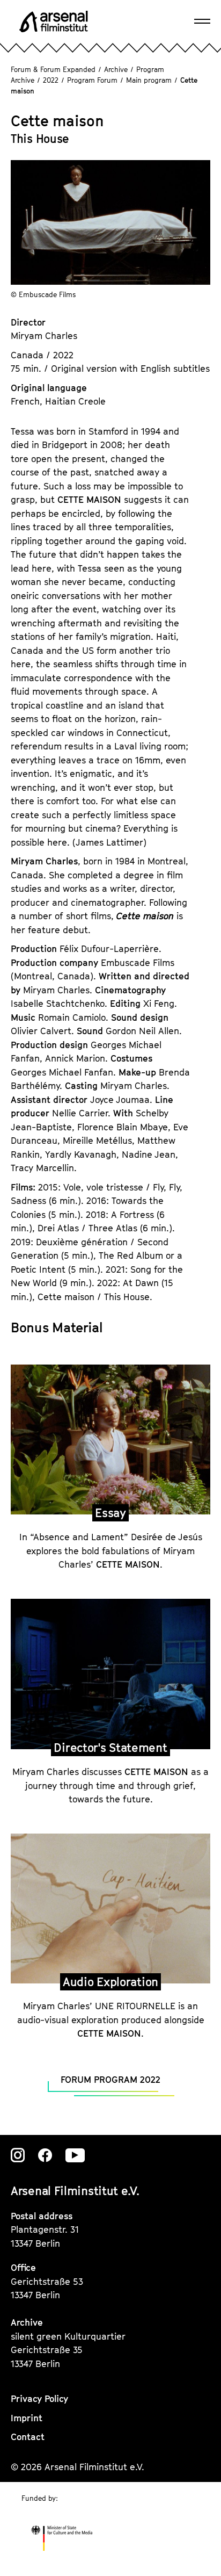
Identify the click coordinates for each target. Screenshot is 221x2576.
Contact (28, 2437)
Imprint (27, 2418)
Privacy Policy (39, 2399)
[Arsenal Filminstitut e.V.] (54, 21)
